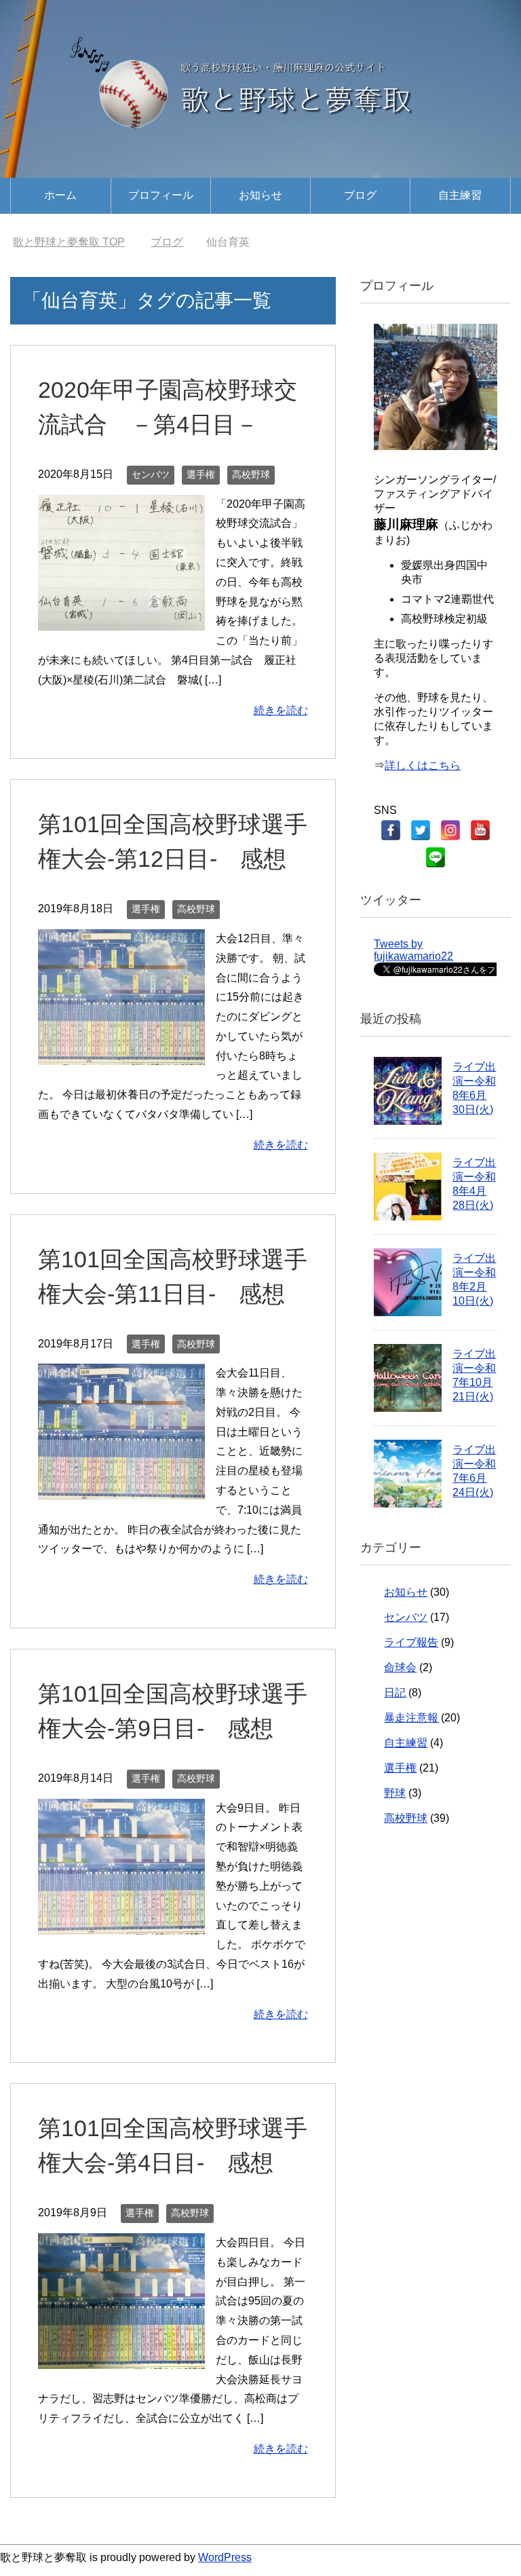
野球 (395, 1793)
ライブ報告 (411, 1642)
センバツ (151, 474)
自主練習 (460, 195)
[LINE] (436, 857)
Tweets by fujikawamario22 (413, 950)
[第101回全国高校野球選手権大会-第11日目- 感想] (121, 1489)
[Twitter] (421, 830)
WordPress (225, 2557)
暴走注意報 (411, 1718)
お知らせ (260, 195)
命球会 (400, 1667)
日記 (395, 1693)
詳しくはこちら (423, 765)
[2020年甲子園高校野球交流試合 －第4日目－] (121, 620)
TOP (69, 242)
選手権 (201, 474)
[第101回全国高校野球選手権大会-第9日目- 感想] (121, 1924)
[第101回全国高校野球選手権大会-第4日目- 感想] (121, 2358)
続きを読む (281, 710)
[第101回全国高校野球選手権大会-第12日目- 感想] (121, 1054)
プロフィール (161, 195)
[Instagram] (450, 830)
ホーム (60, 195)
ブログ (360, 195)
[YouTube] (480, 830)
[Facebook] (391, 830)
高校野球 (251, 474)
